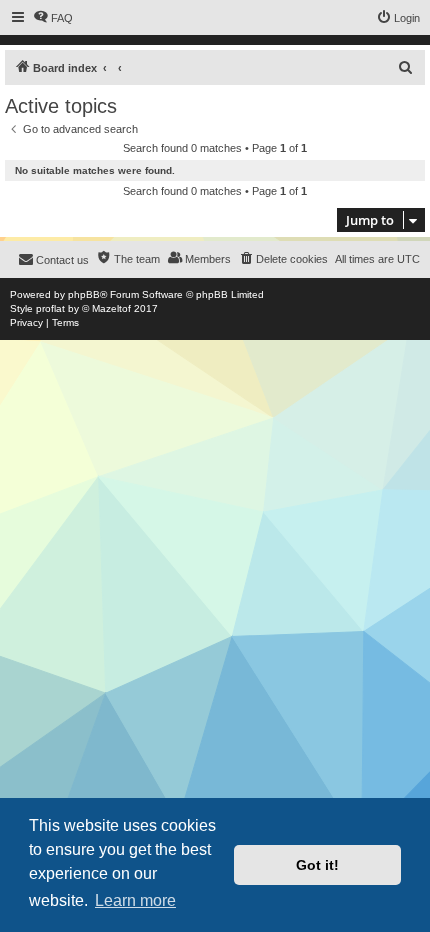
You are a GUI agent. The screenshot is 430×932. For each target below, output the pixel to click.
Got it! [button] (317, 865)
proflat (50, 308)
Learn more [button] (135, 900)
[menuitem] (53, 18)
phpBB (84, 294)
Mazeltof (111, 308)
